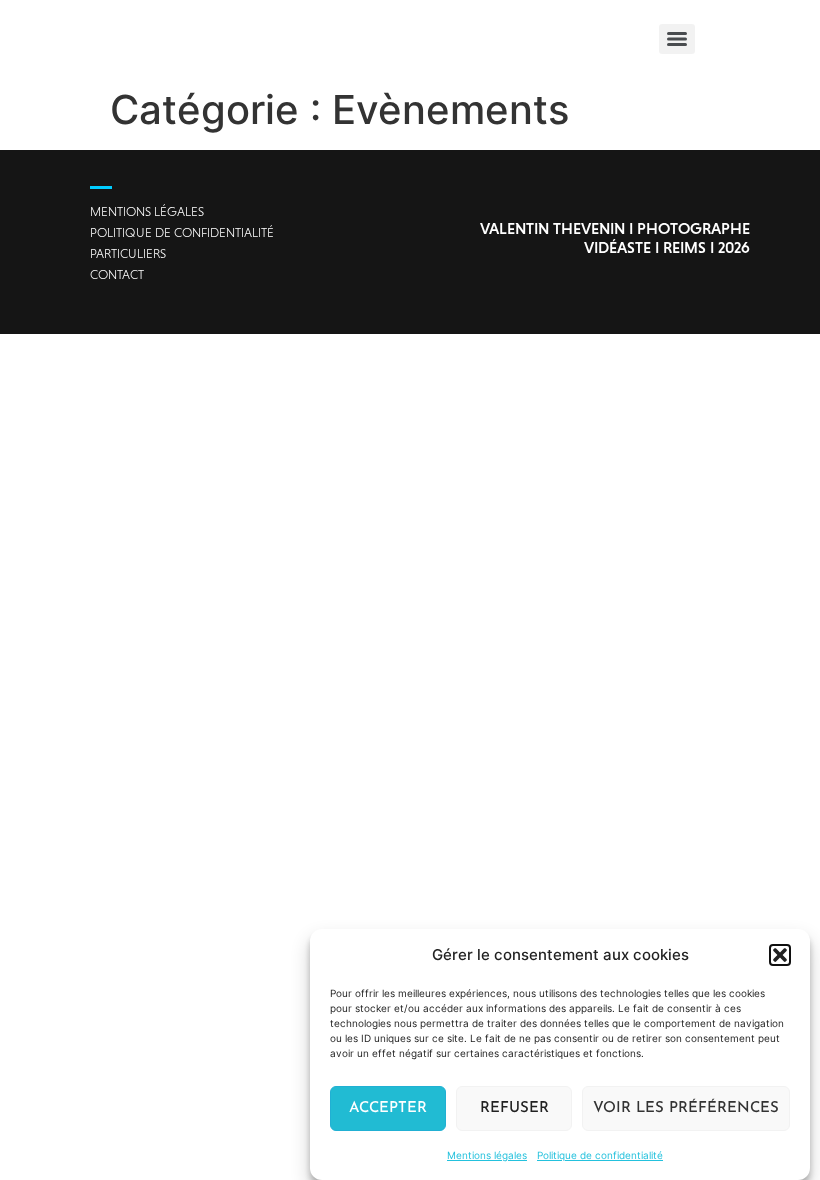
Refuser (514, 1108)
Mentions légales (487, 1155)
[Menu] (677, 39)
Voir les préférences (686, 1108)
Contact (117, 274)
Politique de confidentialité (600, 1155)
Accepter (388, 1108)
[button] (780, 955)
